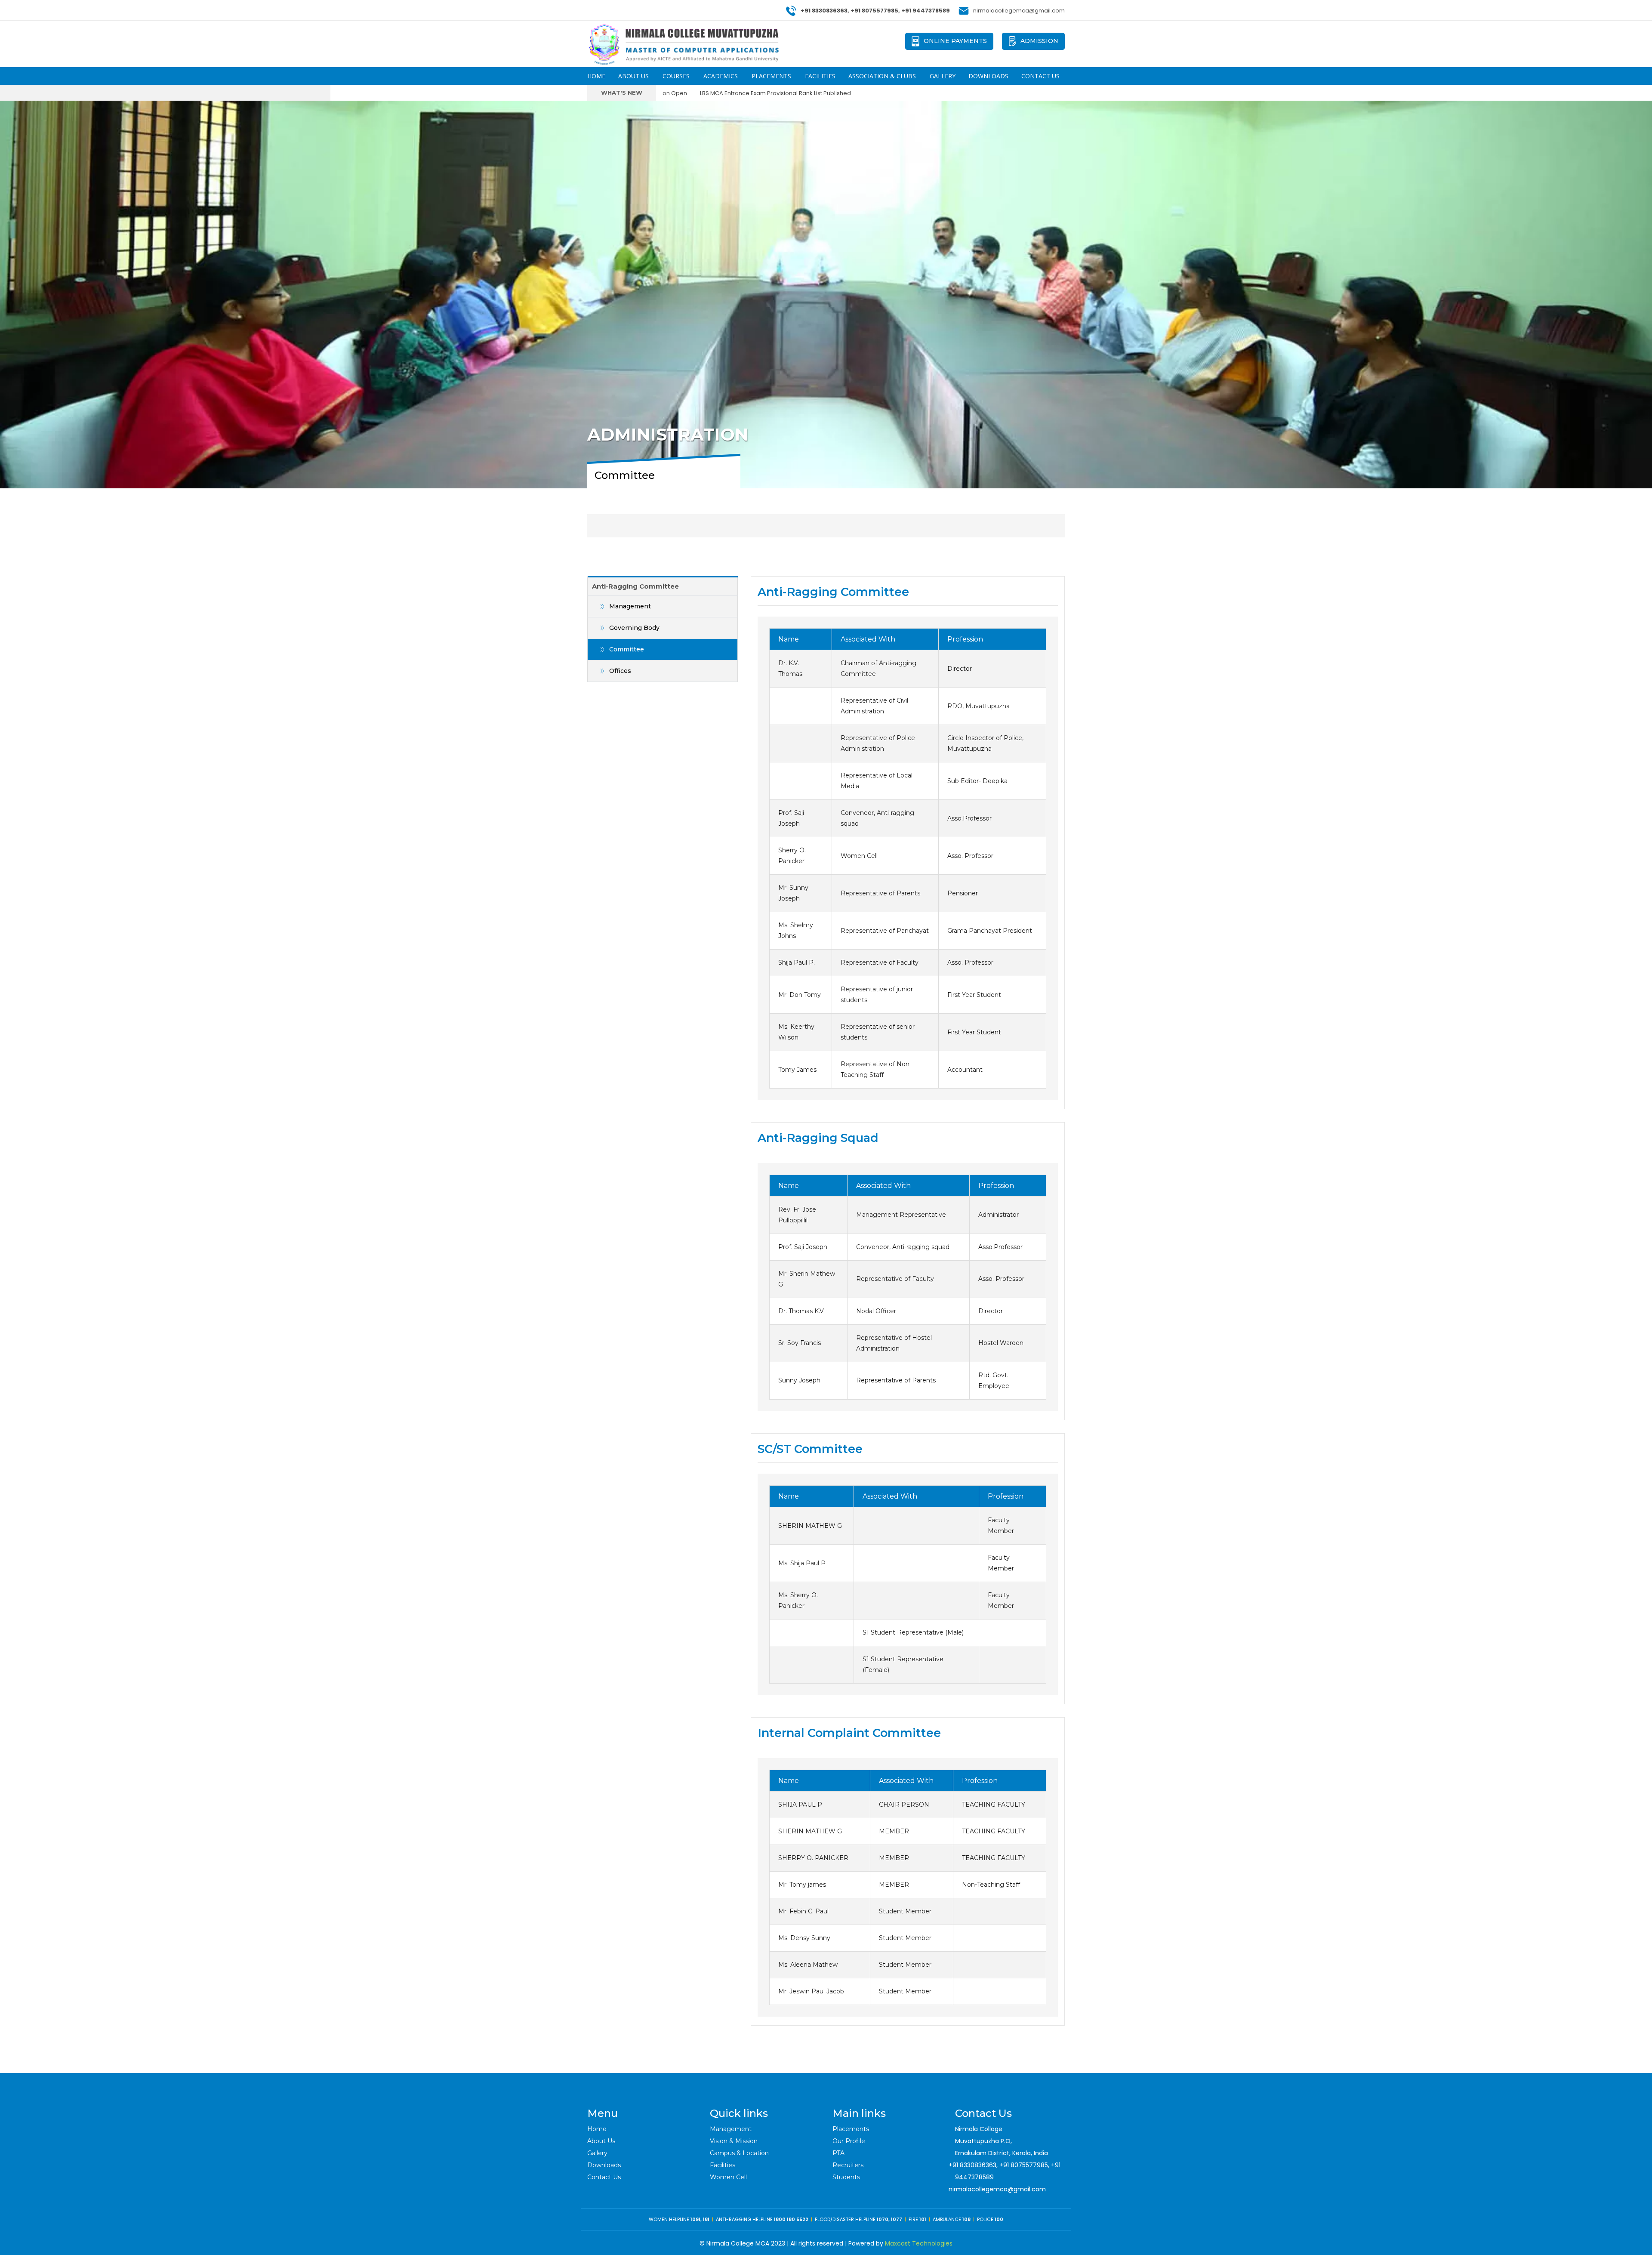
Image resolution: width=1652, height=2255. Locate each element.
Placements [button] (771, 76)
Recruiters (848, 2165)
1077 (897, 2219)
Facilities (820, 76)
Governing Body (634, 628)
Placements (851, 2129)
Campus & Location (739, 2153)
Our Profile (849, 2141)
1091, (697, 2219)
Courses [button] (676, 76)
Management (630, 606)
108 (966, 2219)
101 (923, 2219)
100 (999, 2219)
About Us (601, 2141)
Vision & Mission (734, 2141)
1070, (883, 2219)
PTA (838, 2153)
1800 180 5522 (791, 2219)
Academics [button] (721, 76)
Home (596, 76)
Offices (620, 671)
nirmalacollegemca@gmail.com (997, 2189)
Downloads (988, 76)
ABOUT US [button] (633, 76)
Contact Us (1040, 76)
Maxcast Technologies (919, 2243)
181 (706, 2219)
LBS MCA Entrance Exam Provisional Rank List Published (667, 93)
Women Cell (728, 2177)
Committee (627, 649)
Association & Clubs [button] (882, 76)
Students (846, 2177)
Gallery (943, 76)
